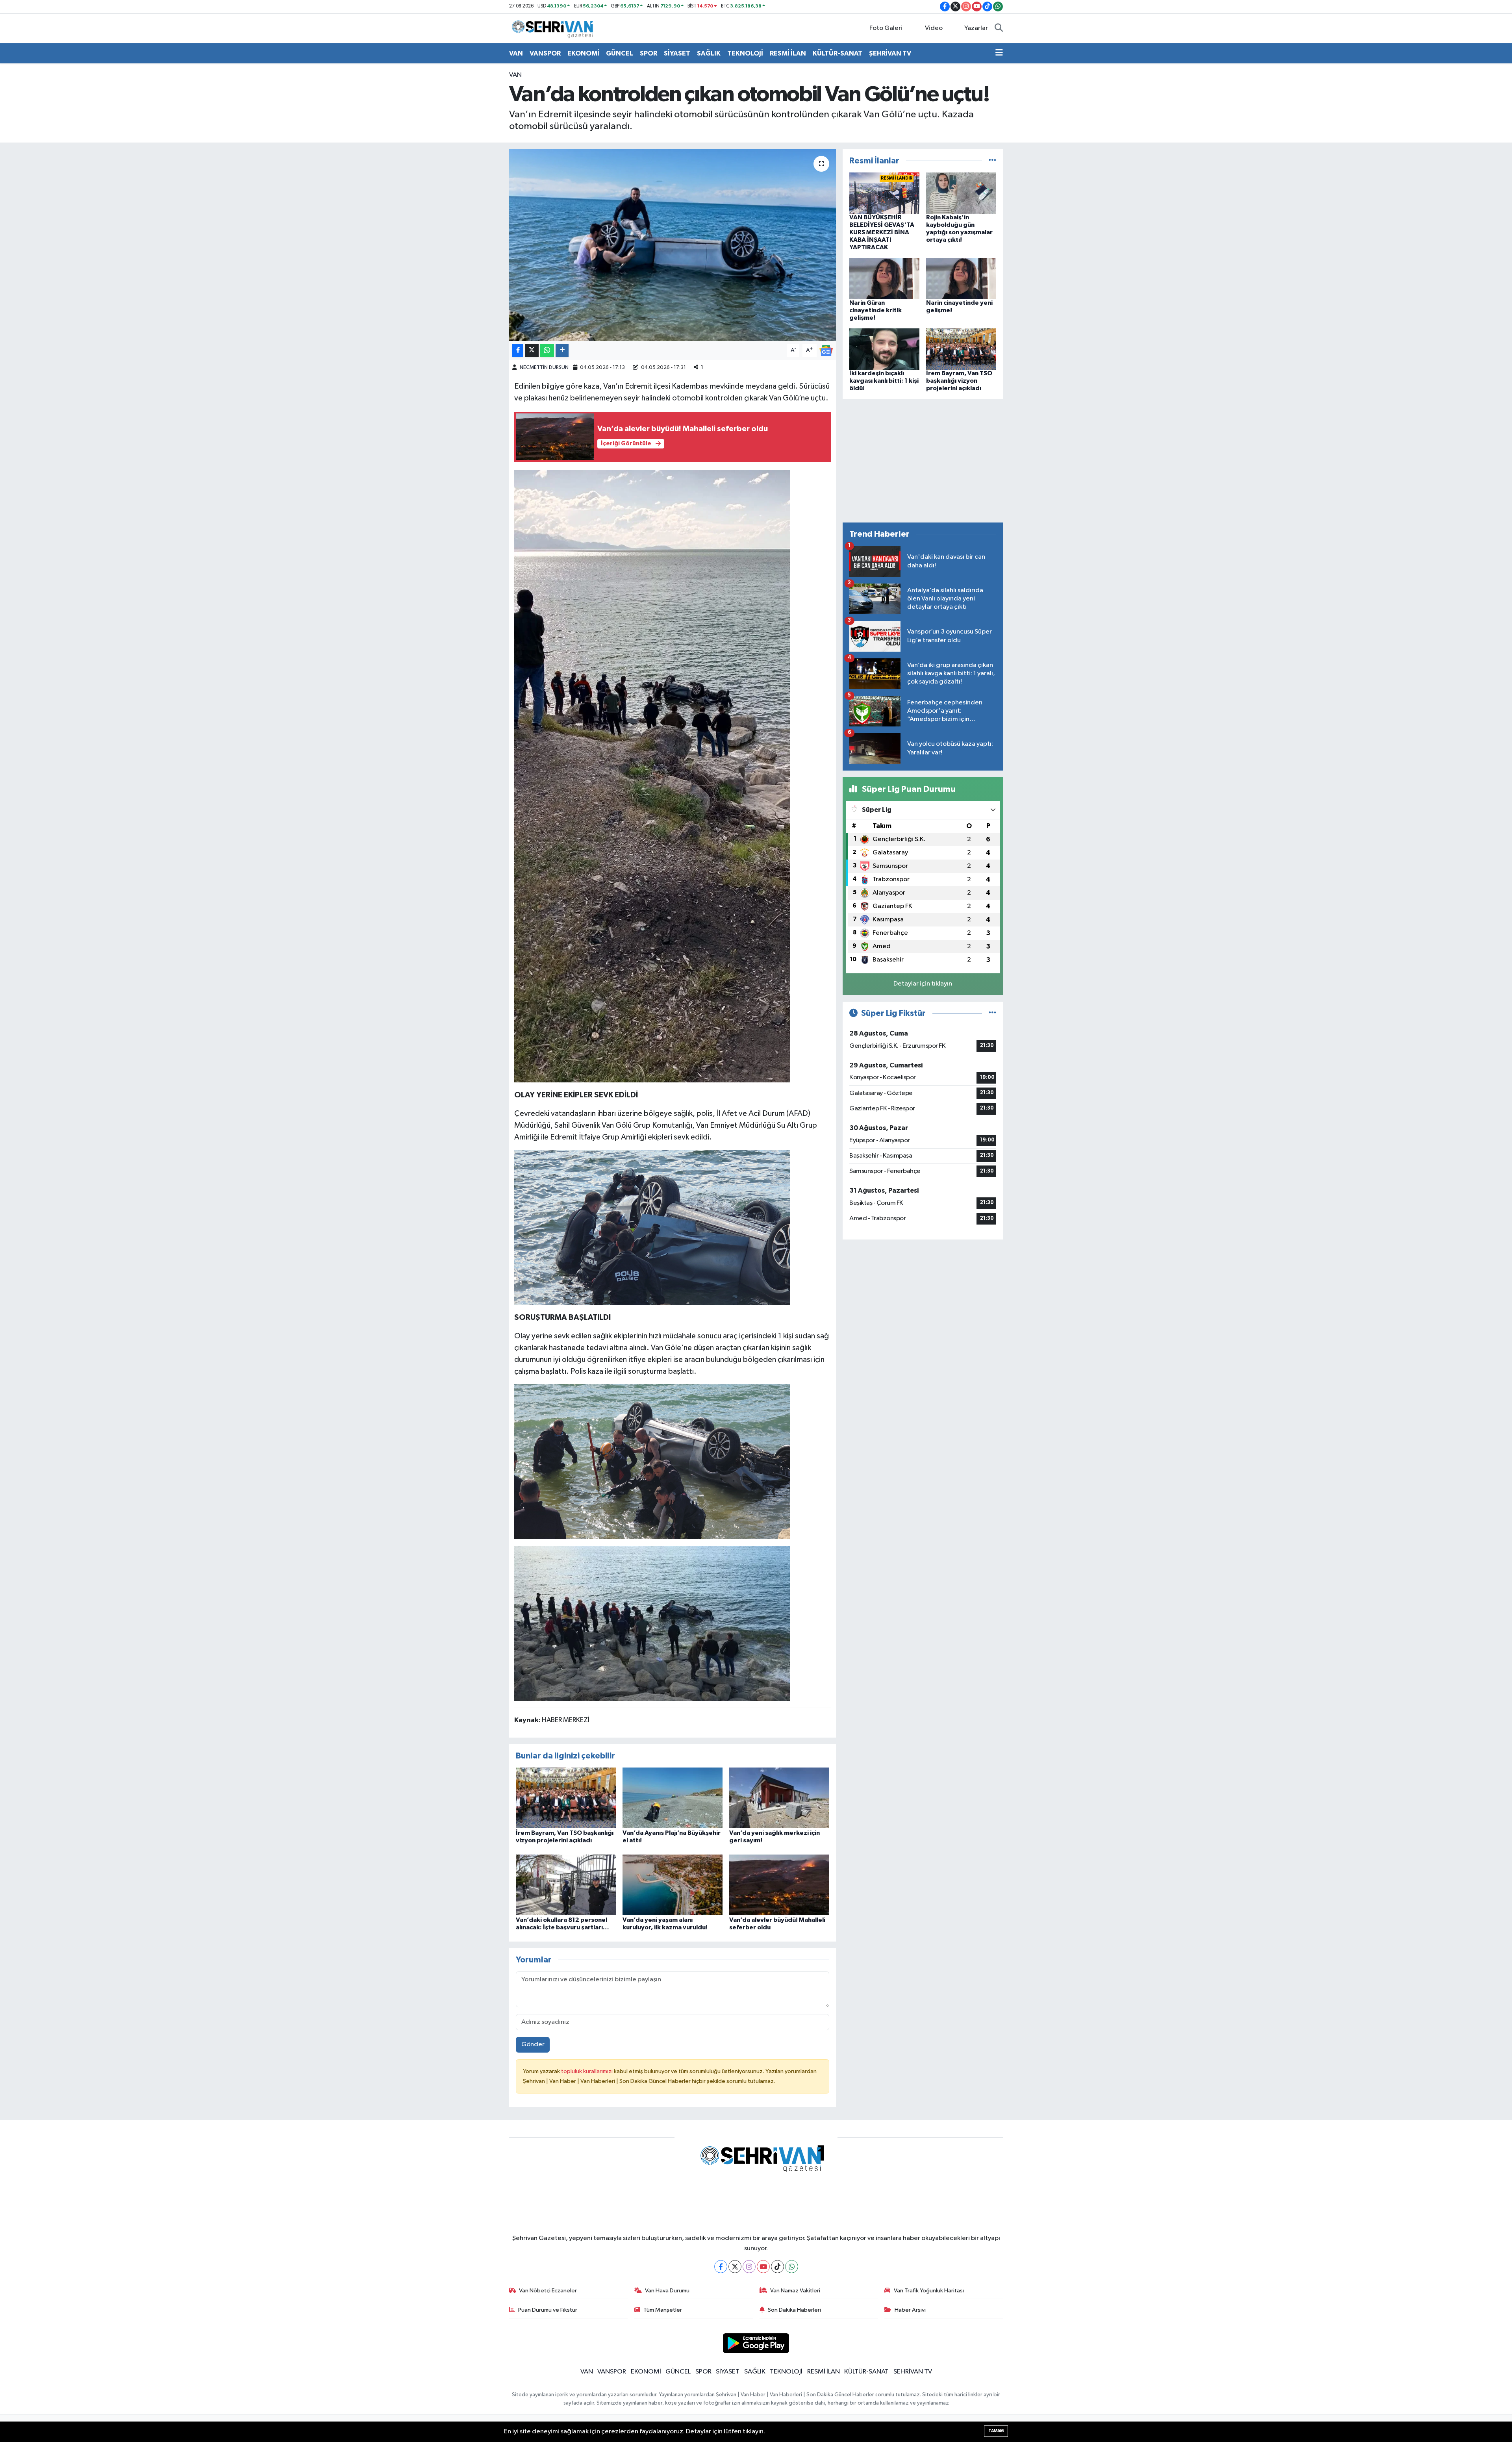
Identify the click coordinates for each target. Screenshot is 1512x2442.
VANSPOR (545, 53)
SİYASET (677, 53)
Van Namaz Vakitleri (795, 2291)
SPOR (649, 53)
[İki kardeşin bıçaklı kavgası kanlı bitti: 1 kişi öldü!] (884, 349)
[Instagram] (749, 2267)
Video (934, 28)
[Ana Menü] (999, 54)
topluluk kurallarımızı (587, 2071)
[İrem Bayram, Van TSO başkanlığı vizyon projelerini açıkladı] (566, 1798)
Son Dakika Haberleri (794, 2310)
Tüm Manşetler (663, 2310)
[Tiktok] (777, 2267)
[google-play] (756, 2343)
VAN (516, 53)
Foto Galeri (886, 28)
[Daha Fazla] (562, 351)
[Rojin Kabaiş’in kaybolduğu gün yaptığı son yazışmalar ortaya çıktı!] (961, 193)
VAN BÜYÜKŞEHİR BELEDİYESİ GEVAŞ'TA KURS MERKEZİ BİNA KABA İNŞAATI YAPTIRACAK (882, 233)
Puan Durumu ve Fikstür (548, 2310)
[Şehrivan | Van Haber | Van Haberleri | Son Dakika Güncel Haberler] (554, 28)
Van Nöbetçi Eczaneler (548, 2291)
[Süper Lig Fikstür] (992, 1013)
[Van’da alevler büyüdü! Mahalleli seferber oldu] (779, 1884)
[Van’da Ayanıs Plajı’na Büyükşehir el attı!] (673, 1798)
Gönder (533, 2045)
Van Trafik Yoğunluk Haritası (929, 2291)
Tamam (996, 2431)
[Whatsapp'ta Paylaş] (547, 351)
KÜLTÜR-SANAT (838, 53)
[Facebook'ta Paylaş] (518, 351)
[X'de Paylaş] (532, 351)
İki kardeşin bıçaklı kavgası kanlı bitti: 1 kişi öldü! (884, 381)
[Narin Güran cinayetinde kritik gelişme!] (884, 279)
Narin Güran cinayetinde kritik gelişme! (876, 310)
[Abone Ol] (826, 351)
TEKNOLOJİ (745, 53)
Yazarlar (976, 28)
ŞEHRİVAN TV (890, 53)
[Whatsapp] (792, 2267)
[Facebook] (721, 2267)
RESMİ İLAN (788, 53)
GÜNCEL (620, 53)
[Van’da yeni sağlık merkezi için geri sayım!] (779, 1798)
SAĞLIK (709, 53)
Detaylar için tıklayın (923, 984)
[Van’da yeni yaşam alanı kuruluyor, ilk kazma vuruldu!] (673, 1884)
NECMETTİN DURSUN (544, 368)
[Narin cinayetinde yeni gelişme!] (961, 279)
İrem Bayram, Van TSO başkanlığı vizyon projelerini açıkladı (959, 381)
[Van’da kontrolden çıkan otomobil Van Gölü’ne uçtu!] (673, 245)
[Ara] (999, 28)
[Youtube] (763, 2267)
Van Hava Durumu (667, 2291)
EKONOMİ (583, 53)
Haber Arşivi (910, 2310)
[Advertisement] (923, 461)
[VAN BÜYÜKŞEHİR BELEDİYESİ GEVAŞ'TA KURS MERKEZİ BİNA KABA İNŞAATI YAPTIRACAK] (884, 193)
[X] (735, 2267)
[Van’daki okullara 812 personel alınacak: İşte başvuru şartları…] (566, 1884)
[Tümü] (992, 161)
